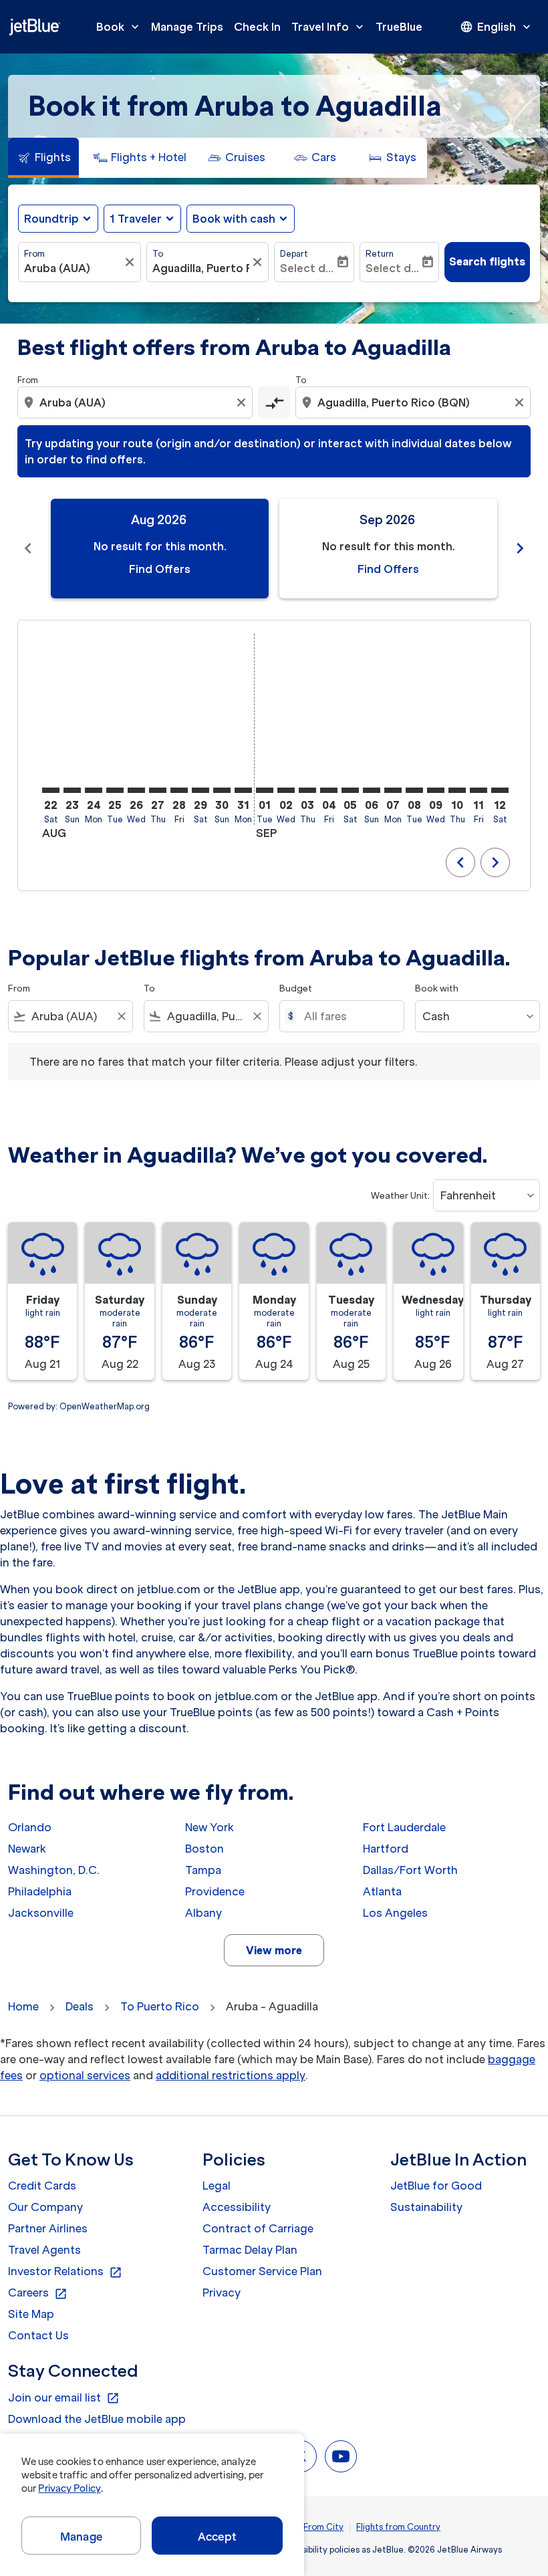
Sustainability (426, 2207)
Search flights (487, 261)
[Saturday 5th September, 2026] (350, 790)
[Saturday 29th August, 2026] (200, 790)
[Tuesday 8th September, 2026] (414, 790)
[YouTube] (341, 2456)
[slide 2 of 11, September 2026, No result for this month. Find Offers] (388, 549)
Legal (217, 2186)
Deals (80, 2006)
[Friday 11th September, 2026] (478, 790)
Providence (215, 1891)
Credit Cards (42, 2186)
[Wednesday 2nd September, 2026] (286, 790)
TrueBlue (399, 27)
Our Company (45, 2207)
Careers (38, 2293)
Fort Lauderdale (404, 1827)
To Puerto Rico (160, 2006)
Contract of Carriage (258, 2228)
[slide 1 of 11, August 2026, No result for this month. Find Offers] (160, 549)
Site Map (31, 2314)
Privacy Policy (69, 2488)
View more (274, 1950)
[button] (142, 219)
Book (119, 27)
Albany (203, 1913)
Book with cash (234, 219)
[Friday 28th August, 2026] (179, 790)
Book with (437, 988)
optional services (85, 2075)
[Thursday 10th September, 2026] (457, 790)
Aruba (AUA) (57, 268)
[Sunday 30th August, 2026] (222, 790)
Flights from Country (398, 2527)
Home (23, 2006)
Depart (294, 254)
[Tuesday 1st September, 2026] (265, 790)
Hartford (386, 1849)
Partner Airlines (48, 2228)
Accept (217, 2537)
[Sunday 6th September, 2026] (372, 790)
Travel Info (329, 27)
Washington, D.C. (54, 1870)
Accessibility (237, 2207)
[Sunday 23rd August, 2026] (72, 790)
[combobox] (136, 402)
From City (323, 2527)
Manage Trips (187, 27)
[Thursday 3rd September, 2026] (307, 790)
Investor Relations (65, 2272)
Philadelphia (40, 1891)
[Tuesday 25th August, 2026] (115, 790)
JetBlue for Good (436, 2186)
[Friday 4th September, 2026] (329, 790)
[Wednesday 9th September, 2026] (436, 790)
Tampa (203, 1870)
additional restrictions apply (231, 2075)
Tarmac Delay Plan (250, 2250)
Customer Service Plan (262, 2271)
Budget (296, 988)
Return (380, 254)
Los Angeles (395, 1913)
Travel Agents (44, 2250)
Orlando (30, 1827)
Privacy (222, 2293)
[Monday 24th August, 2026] (94, 790)
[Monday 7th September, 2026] (393, 790)
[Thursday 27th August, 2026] (158, 790)
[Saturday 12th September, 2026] (500, 790)
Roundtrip (51, 219)
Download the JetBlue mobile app (97, 2419)
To (158, 254)
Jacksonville (41, 1913)
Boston (204, 1849)
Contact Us (38, 2335)
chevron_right (520, 548)
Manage (81, 2537)
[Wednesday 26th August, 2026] (136, 790)
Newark (27, 1849)
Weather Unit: (400, 1196)
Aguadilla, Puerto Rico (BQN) (201, 268)
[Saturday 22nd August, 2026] (51, 790)
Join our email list (64, 2398)
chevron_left (28, 548)
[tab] (43, 158)
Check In (257, 27)
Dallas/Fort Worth (410, 1870)
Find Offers (160, 569)
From (34, 254)
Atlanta (382, 1891)
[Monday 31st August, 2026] (243, 790)
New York (210, 1827)
